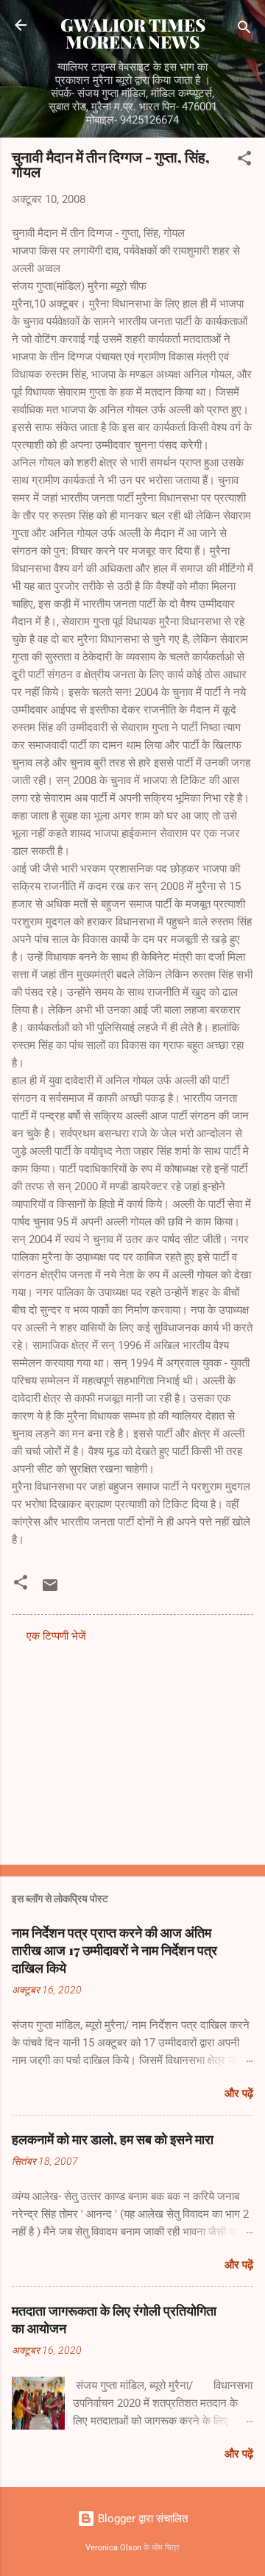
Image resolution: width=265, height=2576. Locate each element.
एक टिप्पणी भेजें (56, 1636)
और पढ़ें (239, 2093)
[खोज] (244, 30)
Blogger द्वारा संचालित (141, 2519)
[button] (244, 161)
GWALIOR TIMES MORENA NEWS (133, 33)
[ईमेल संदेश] (50, 1590)
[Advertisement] (132, 1749)
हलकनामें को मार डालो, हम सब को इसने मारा (113, 2139)
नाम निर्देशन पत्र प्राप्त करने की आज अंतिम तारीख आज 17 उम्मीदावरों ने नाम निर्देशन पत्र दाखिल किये (114, 1950)
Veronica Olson (113, 2548)
